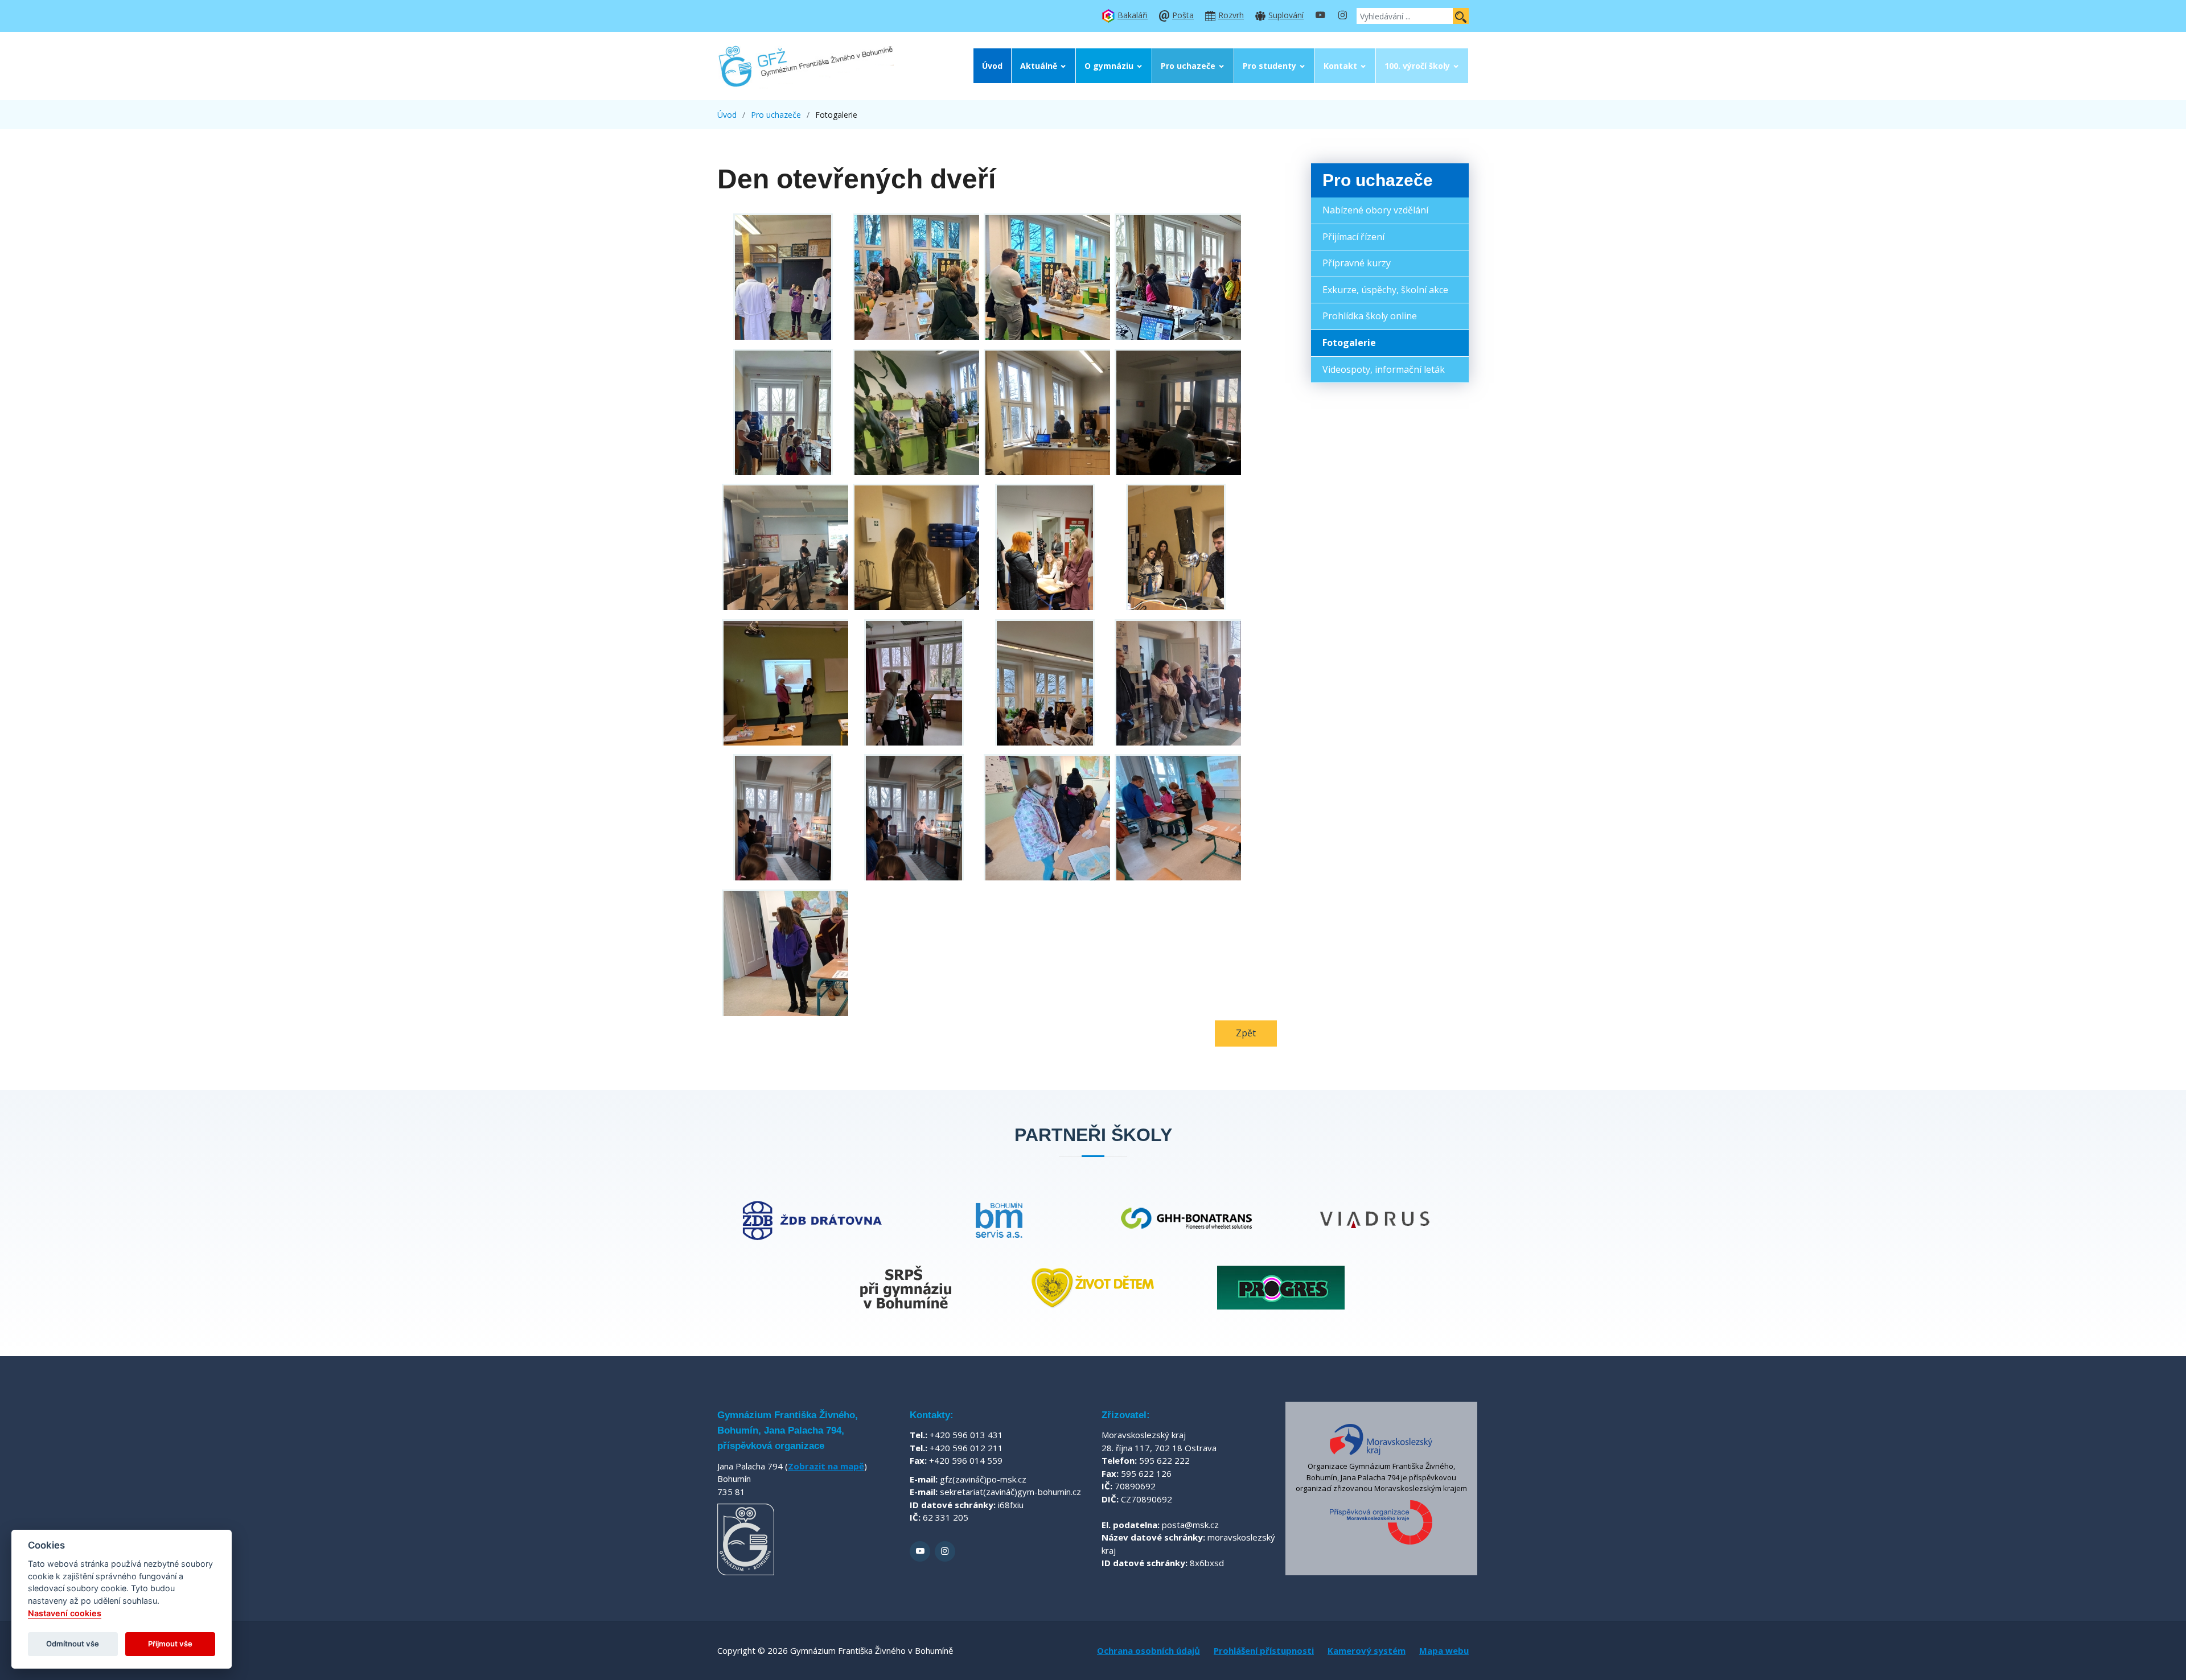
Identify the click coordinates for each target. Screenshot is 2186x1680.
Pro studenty (1269, 66)
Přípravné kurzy (1357, 263)
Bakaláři (1133, 15)
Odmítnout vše (73, 1644)
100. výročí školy (1417, 66)
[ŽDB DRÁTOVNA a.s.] (811, 1220)
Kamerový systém (1367, 1650)
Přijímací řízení (1353, 237)
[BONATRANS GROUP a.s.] (1187, 1220)
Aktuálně (1039, 66)
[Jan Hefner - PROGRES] (1281, 1288)
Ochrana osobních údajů (1149, 1650)
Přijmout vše (170, 1644)
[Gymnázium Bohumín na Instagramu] (1342, 16)
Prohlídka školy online (1370, 316)
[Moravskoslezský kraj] (1381, 1439)
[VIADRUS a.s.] (1375, 1220)
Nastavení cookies (65, 1613)
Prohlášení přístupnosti (1264, 1650)
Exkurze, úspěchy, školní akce (1385, 290)
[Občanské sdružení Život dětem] (1093, 1288)
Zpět (1246, 1033)
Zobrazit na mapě (826, 1466)
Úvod (992, 66)
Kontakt (1340, 66)
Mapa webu (1444, 1650)
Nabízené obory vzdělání (1375, 210)
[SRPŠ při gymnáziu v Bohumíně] (905, 1288)
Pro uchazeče (1188, 66)
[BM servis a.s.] (999, 1220)
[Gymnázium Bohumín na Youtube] (1320, 16)
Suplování (1286, 15)
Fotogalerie (1349, 343)
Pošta (1183, 15)
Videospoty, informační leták (1384, 369)
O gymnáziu (1109, 66)
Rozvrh (1231, 15)
